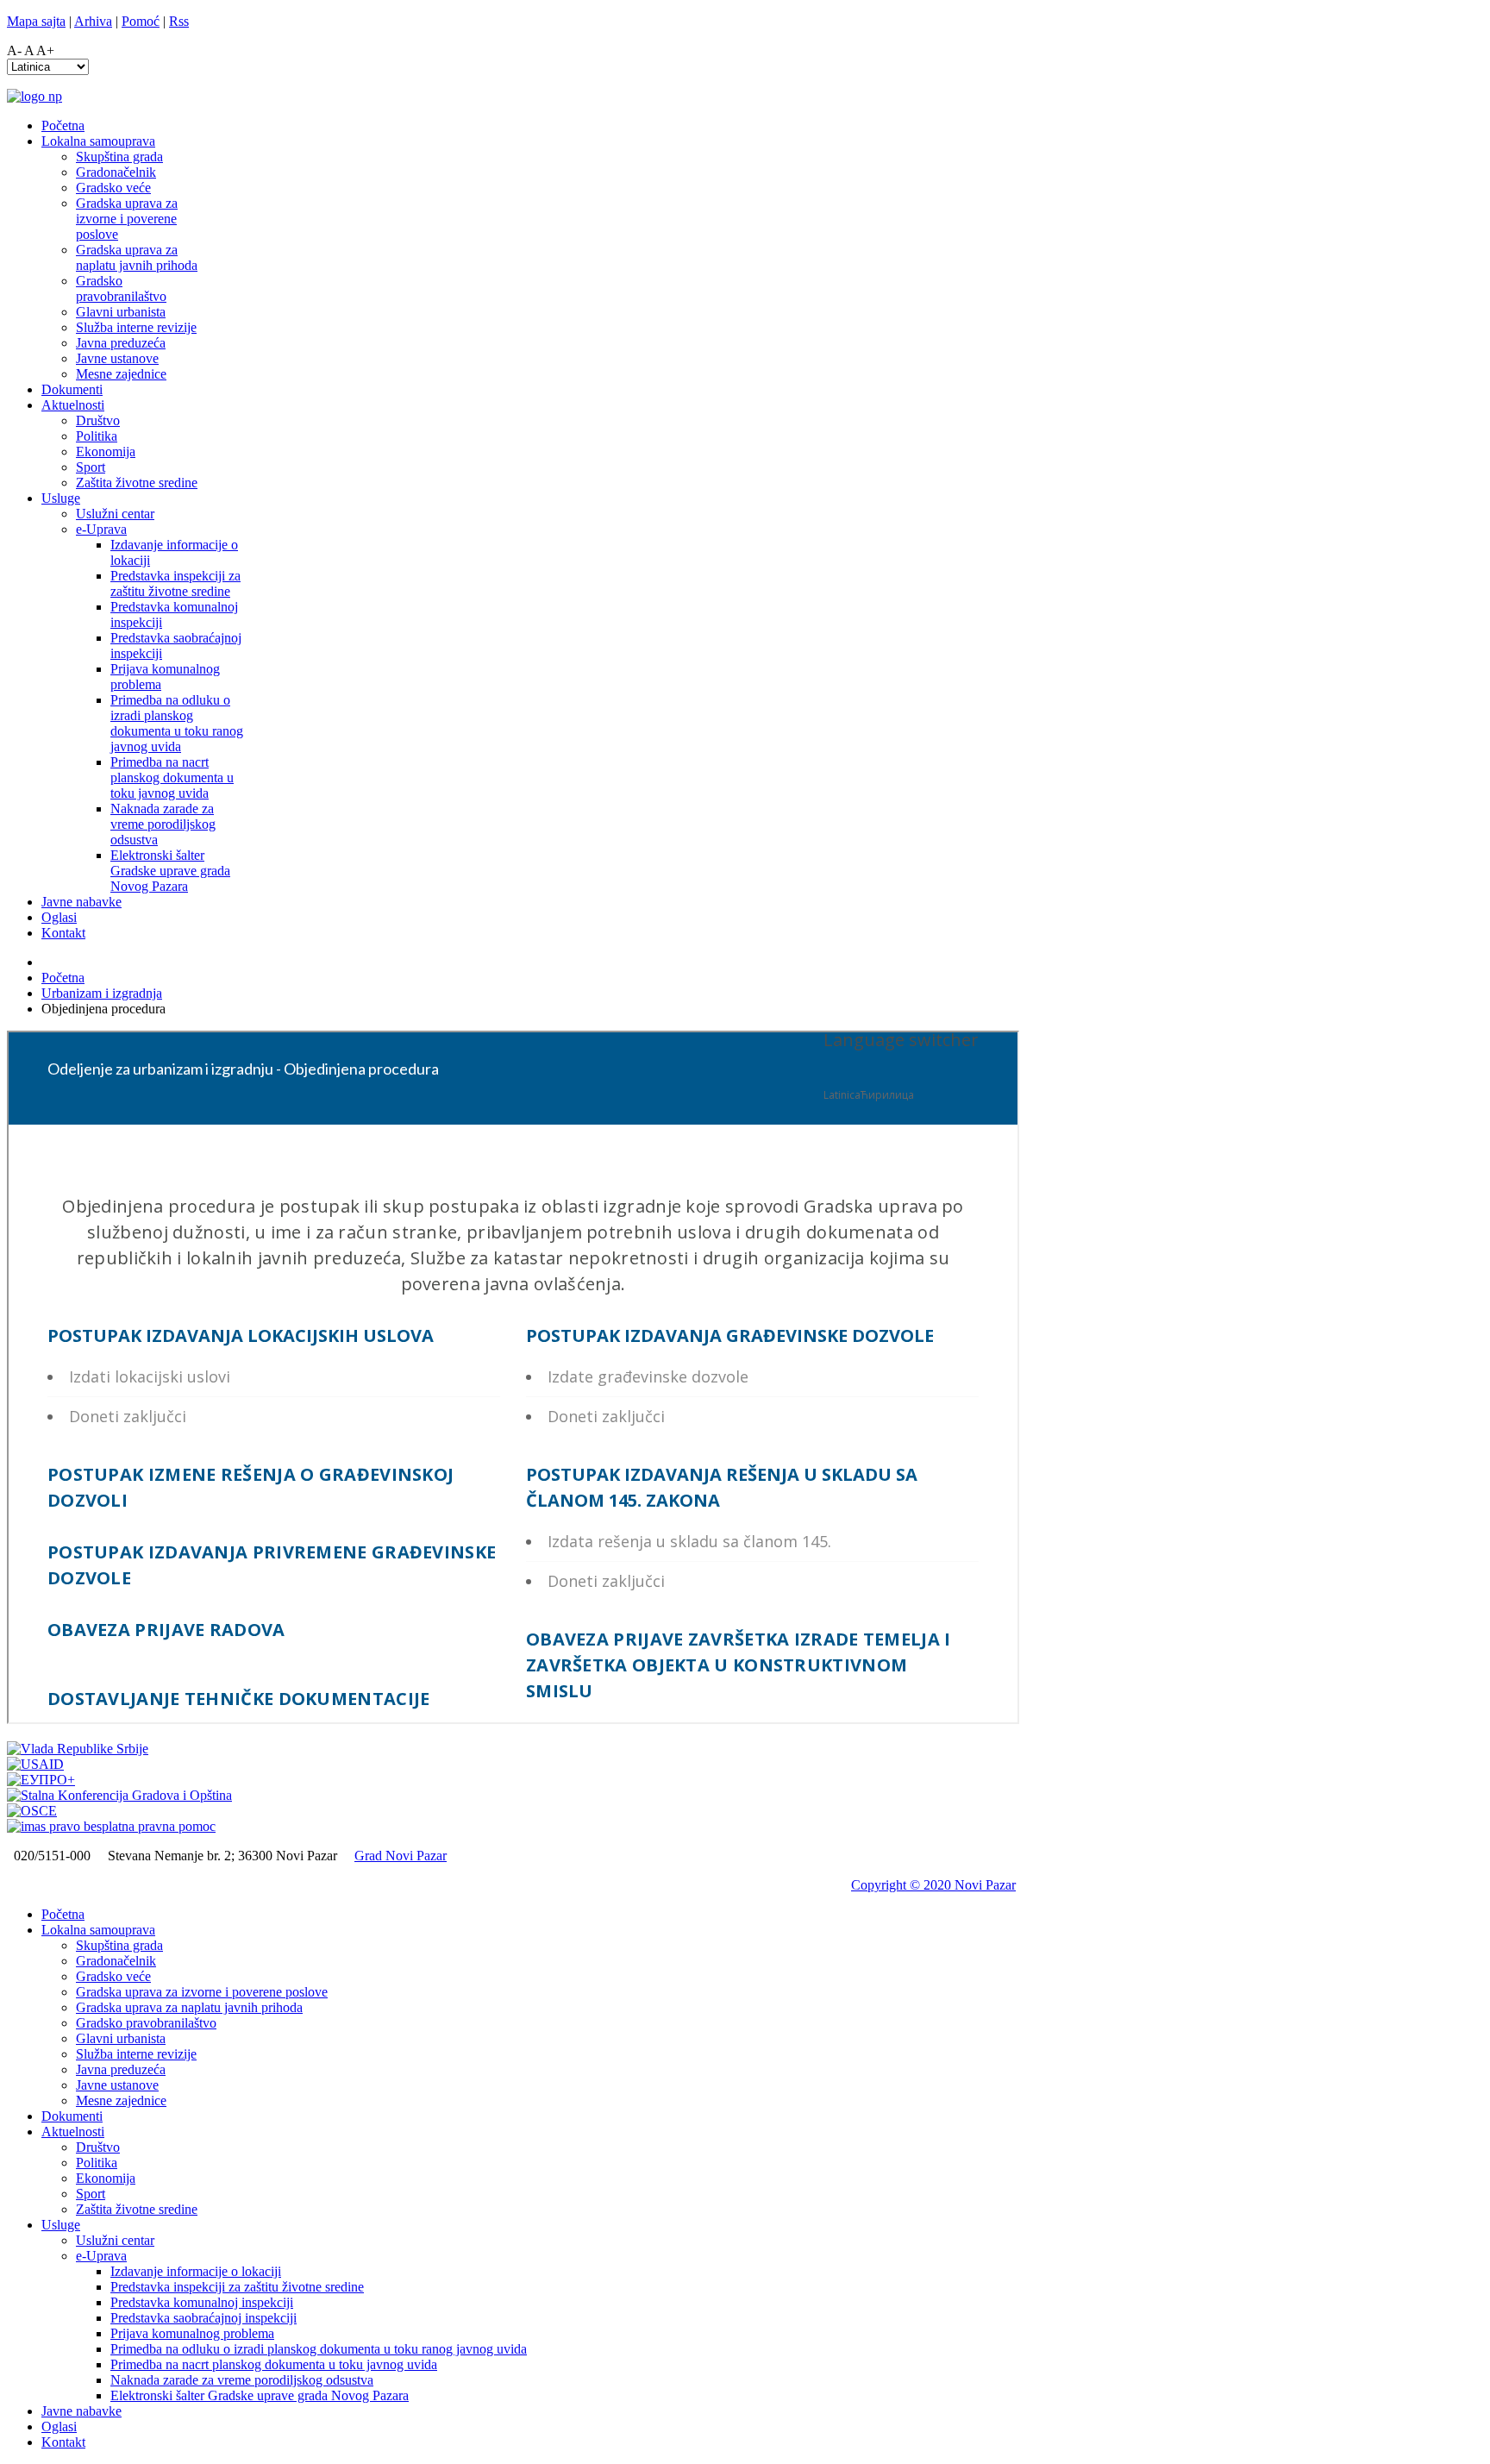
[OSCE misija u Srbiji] (32, 1811)
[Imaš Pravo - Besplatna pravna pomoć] (111, 1826)
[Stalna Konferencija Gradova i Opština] (119, 1795)
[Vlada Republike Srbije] (78, 1749)
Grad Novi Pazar (401, 1856)
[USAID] (35, 1764)
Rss (179, 21)
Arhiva (93, 21)
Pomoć (141, 21)
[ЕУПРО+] (41, 1780)
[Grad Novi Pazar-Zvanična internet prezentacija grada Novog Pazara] (34, 96)
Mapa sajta (36, 21)
